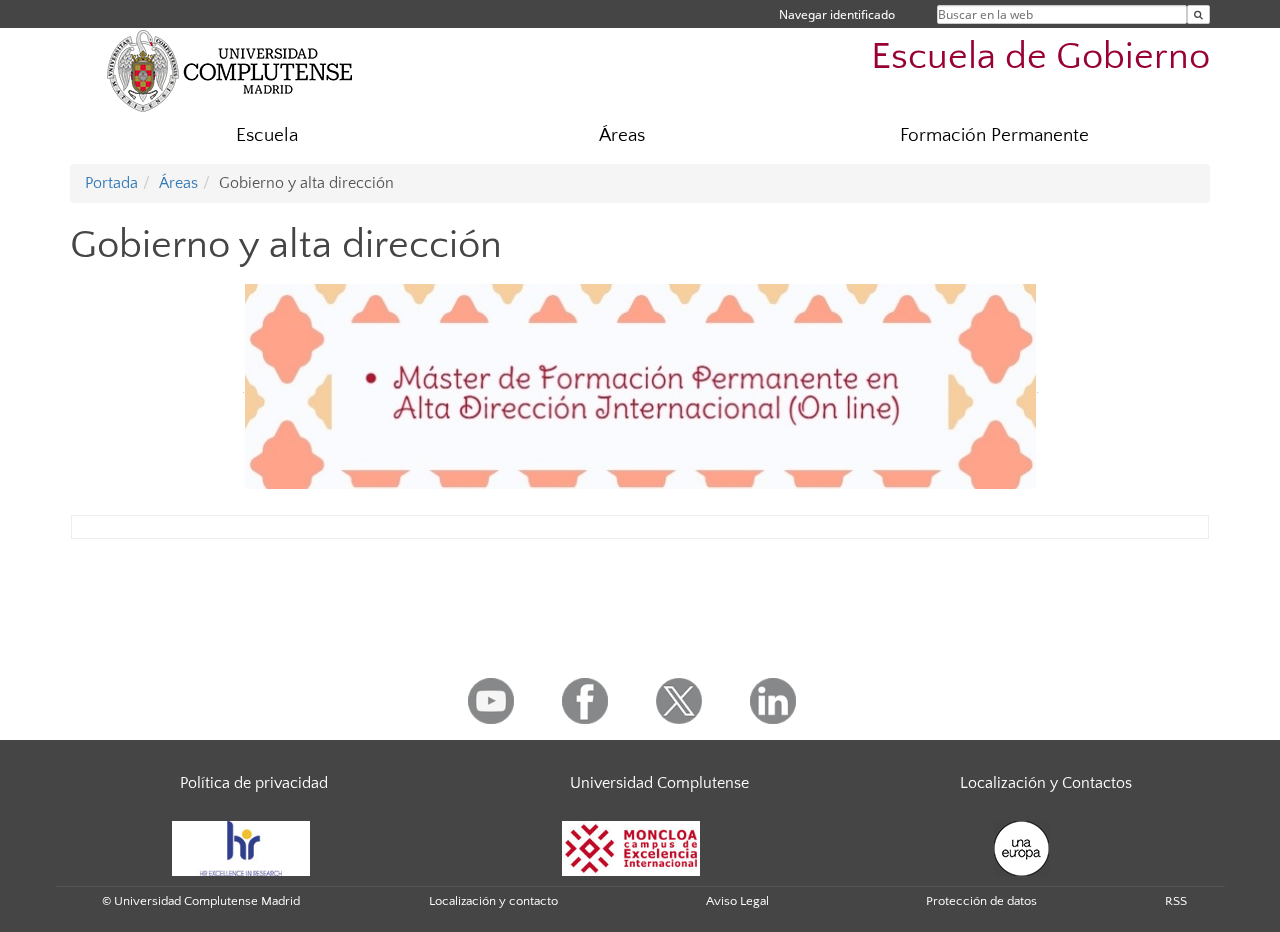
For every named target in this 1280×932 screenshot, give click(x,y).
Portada (111, 183)
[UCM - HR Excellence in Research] (241, 847)
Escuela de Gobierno (1040, 56)
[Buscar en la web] (1198, 14)
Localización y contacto (493, 901)
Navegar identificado (837, 14)
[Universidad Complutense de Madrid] (230, 70)
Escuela (267, 135)
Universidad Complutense (659, 783)
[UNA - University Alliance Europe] (1021, 847)
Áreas (622, 135)
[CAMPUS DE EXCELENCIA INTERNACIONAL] (631, 847)
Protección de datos (981, 901)
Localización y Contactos (1046, 783)
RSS (1176, 901)
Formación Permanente (994, 135)
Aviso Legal (737, 901)
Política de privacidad (254, 783)
